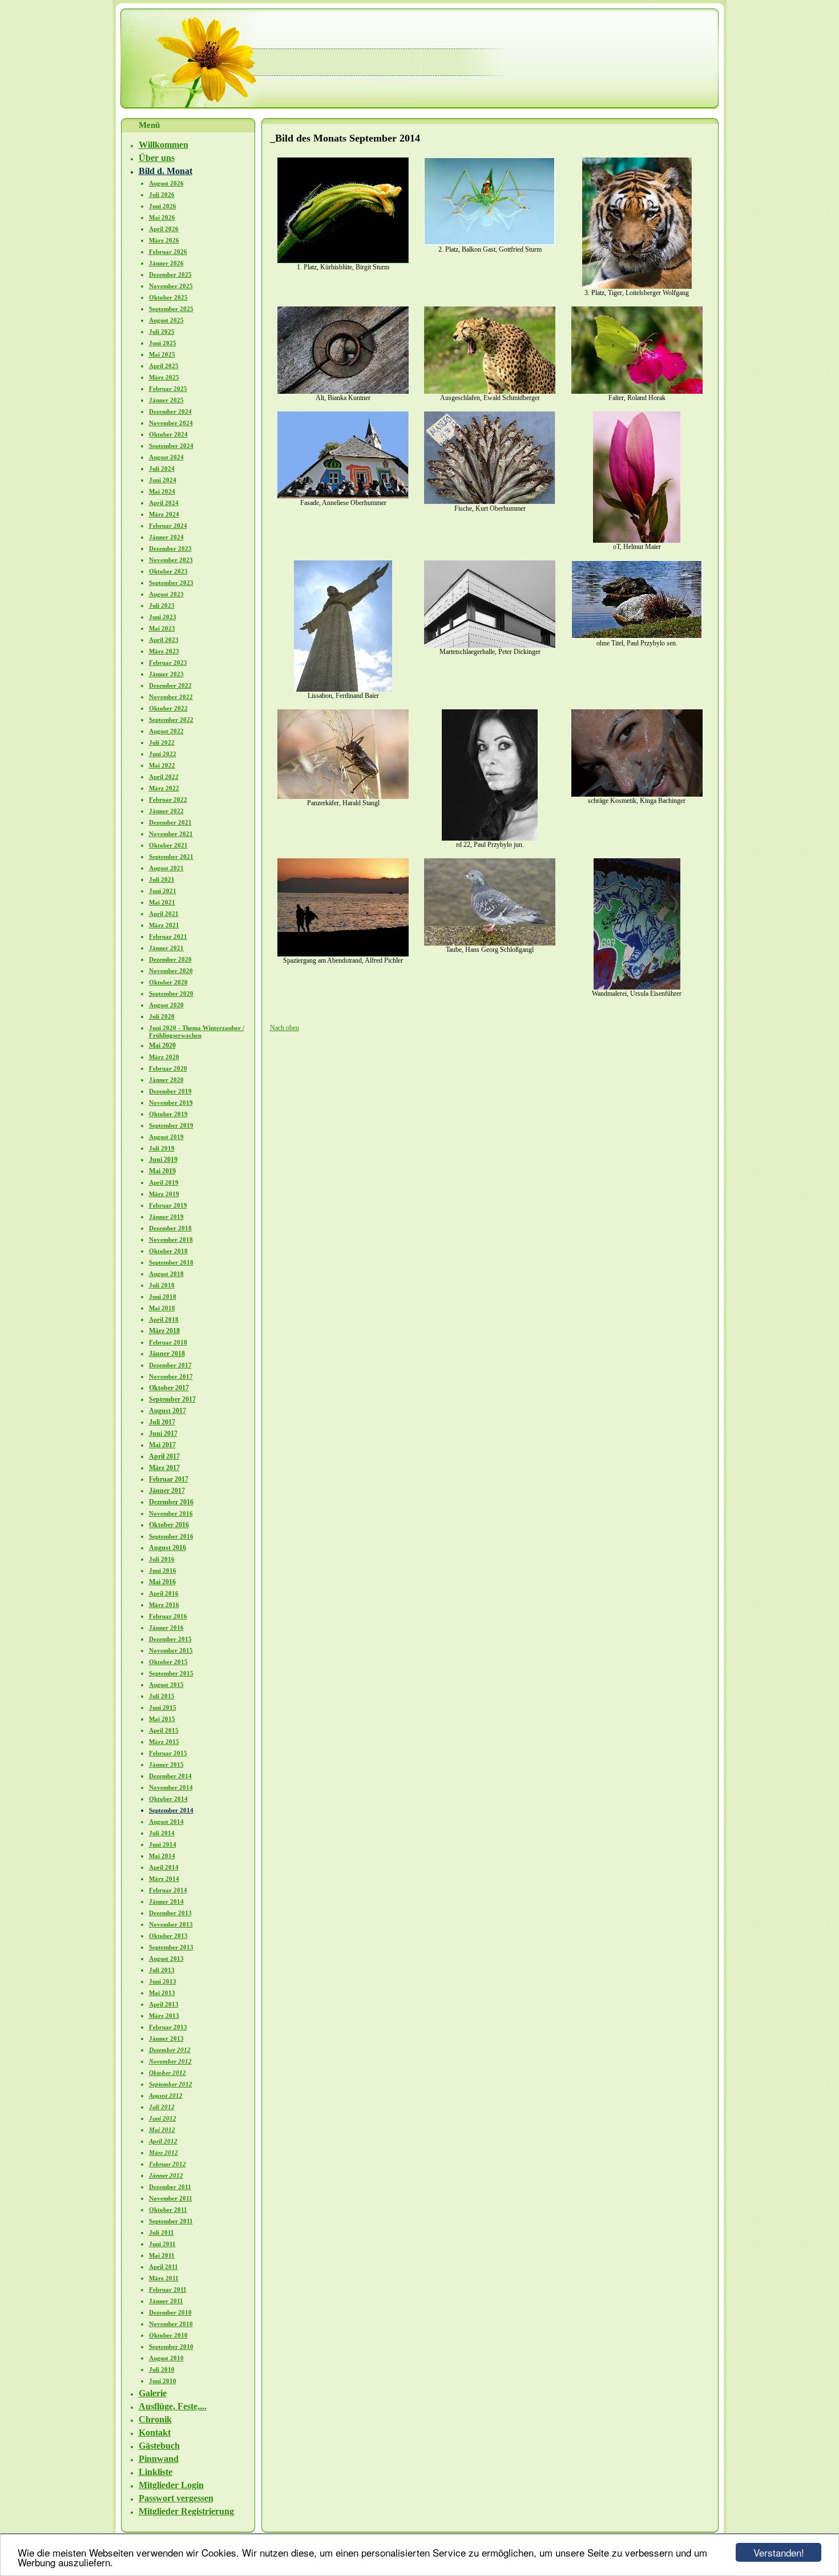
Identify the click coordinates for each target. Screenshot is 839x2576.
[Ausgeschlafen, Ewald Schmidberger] (490, 391)
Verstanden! (779, 2552)
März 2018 (164, 1331)
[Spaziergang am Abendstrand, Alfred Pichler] (343, 954)
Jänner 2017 (167, 1491)
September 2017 (172, 1399)
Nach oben (285, 1028)
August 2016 (168, 1548)
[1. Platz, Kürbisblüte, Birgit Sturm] (343, 261)
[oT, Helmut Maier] (637, 540)
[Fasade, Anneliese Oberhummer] (343, 496)
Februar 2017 (169, 1479)
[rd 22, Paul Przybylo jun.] (490, 838)
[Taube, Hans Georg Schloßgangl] (490, 943)
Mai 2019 (162, 1171)
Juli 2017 (162, 1422)
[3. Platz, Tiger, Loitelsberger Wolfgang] (637, 286)
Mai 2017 (162, 1445)
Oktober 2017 (169, 1388)
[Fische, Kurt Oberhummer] (490, 502)
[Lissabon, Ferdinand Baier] (343, 689)
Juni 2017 (163, 1434)
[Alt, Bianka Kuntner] (343, 391)
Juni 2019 (163, 1160)
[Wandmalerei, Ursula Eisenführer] (637, 987)
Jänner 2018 (167, 1354)
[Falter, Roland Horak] (637, 391)
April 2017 (164, 1456)
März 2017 (164, 1468)
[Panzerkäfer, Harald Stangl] (343, 797)
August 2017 (168, 1411)
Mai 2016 (162, 1582)
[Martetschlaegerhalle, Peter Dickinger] (490, 645)
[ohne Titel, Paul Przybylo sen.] (637, 637)
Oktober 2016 (169, 1525)
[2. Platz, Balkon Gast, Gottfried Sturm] (490, 243)
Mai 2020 (162, 1045)
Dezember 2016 (171, 1502)
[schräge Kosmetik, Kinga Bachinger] (637, 794)
